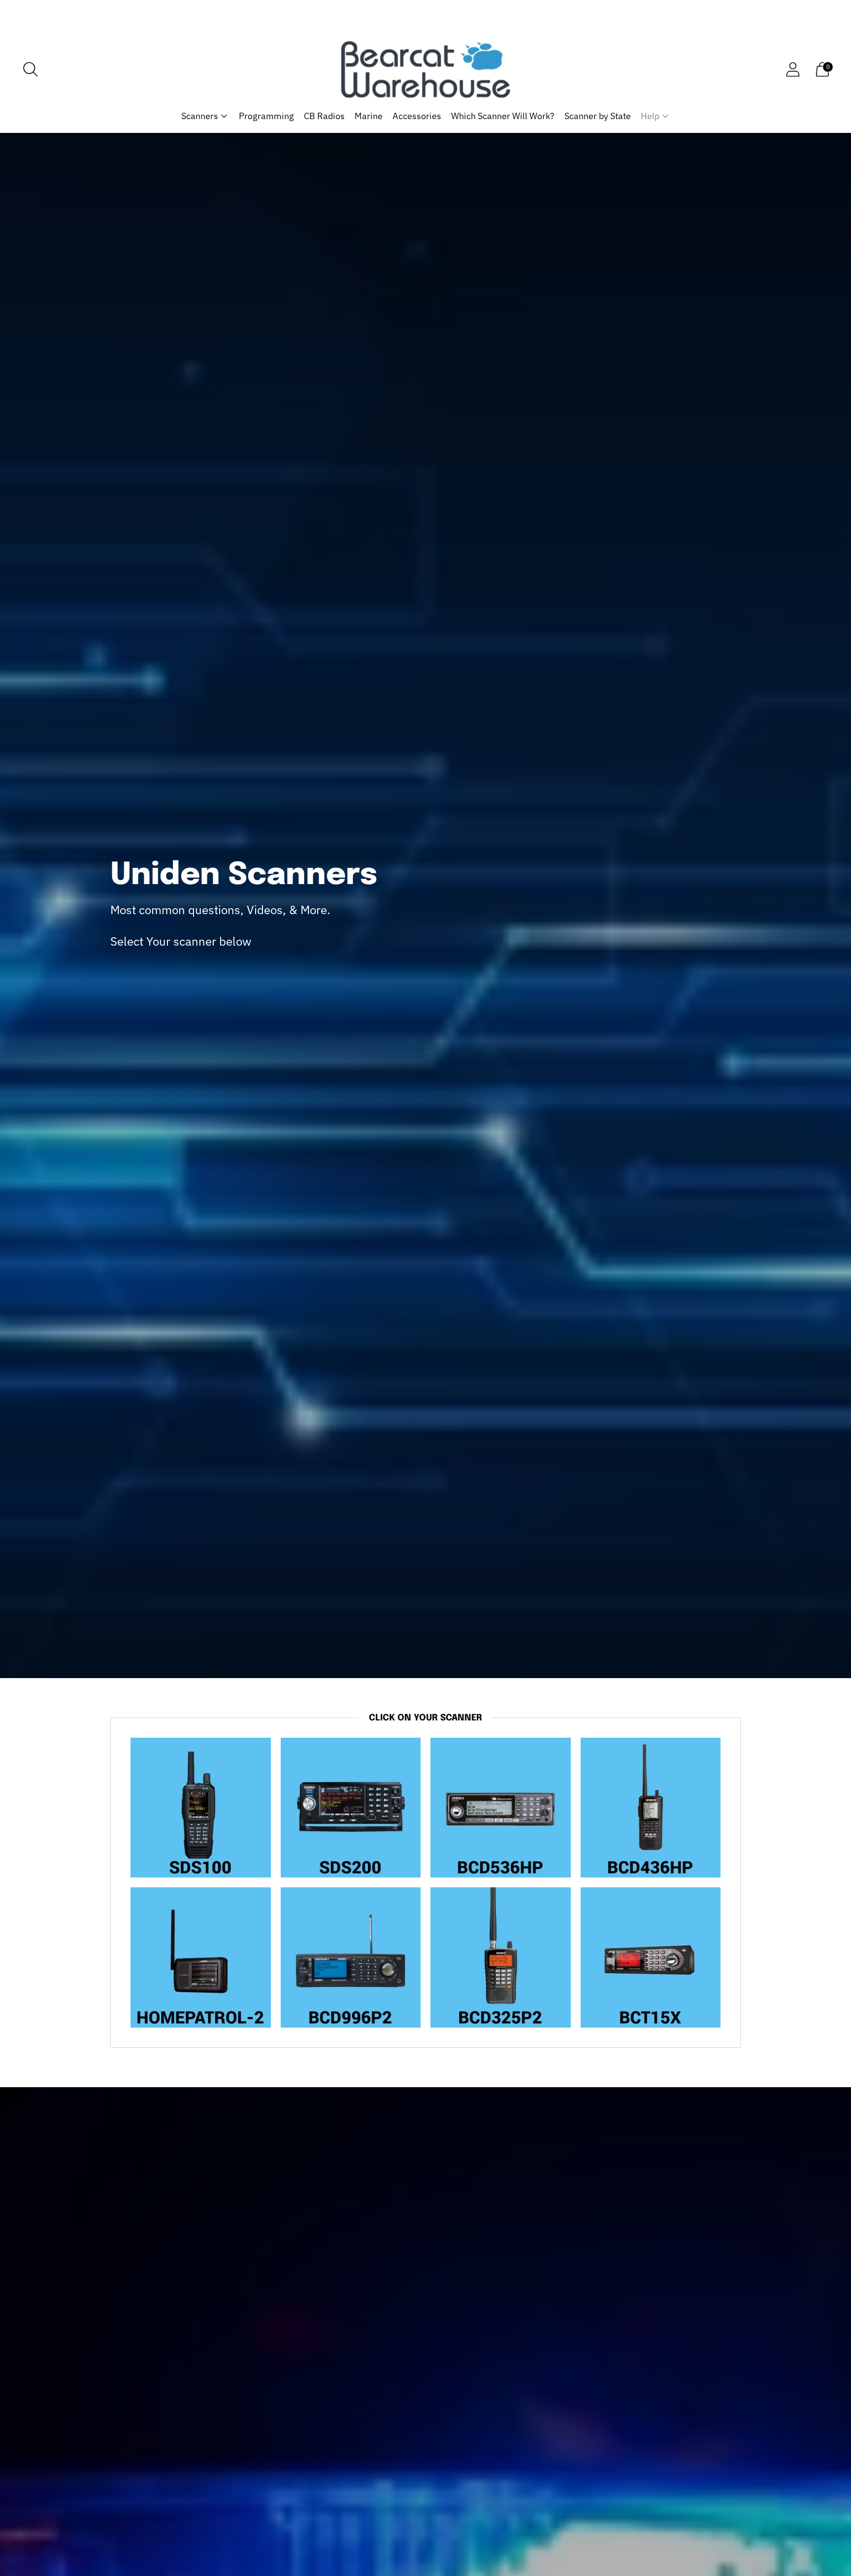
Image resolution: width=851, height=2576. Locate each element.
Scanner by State (598, 116)
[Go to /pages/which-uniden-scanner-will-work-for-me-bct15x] (651, 1957)
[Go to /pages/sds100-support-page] (201, 1808)
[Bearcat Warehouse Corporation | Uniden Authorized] (425, 69)
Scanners (200, 116)
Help (650, 116)
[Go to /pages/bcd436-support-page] (651, 1808)
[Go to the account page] (793, 69)
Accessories (417, 116)
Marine (369, 116)
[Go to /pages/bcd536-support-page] (501, 1808)
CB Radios (324, 116)
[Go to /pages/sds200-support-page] (351, 1808)
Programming (266, 116)
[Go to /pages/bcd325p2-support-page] (501, 1957)
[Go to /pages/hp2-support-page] (201, 1957)
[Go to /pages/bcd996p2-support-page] (351, 1957)
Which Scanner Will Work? (503, 116)
